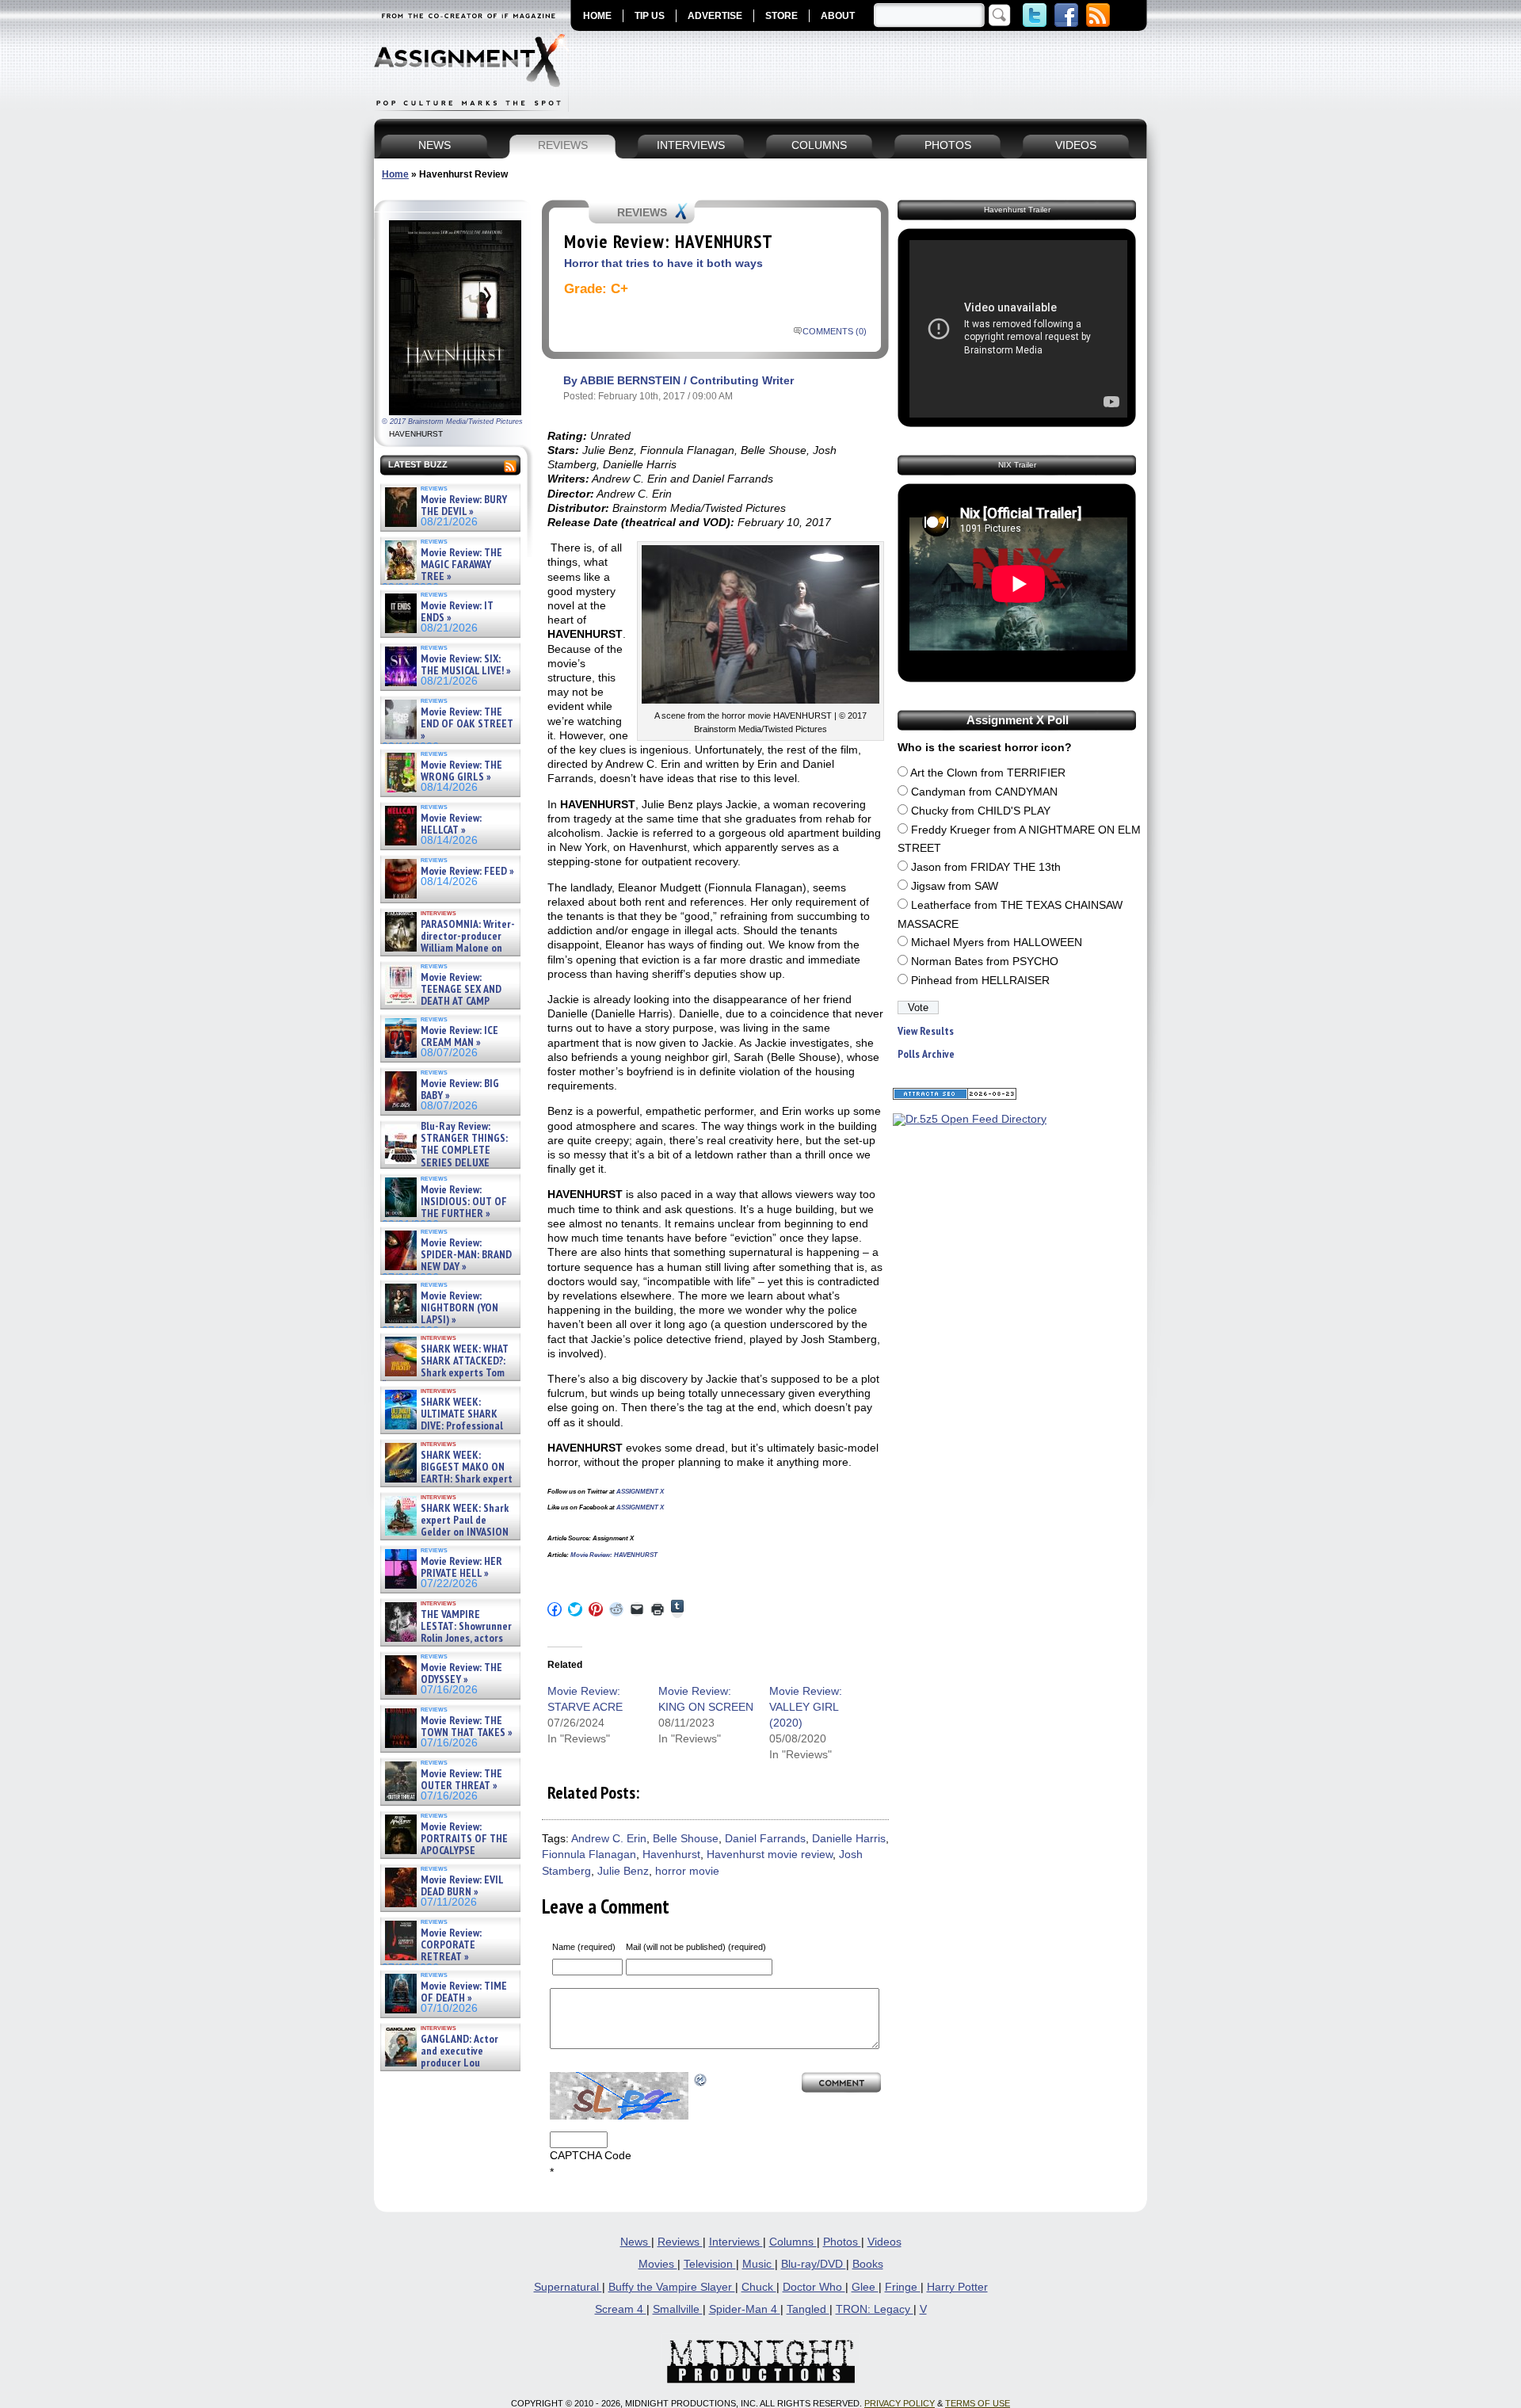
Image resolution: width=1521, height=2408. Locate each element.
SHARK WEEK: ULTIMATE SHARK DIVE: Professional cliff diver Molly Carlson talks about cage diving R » (448, 1427)
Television (710, 2264)
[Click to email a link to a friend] (637, 1609)
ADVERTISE (715, 16)
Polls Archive (926, 1054)
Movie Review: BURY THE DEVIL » (464, 506)
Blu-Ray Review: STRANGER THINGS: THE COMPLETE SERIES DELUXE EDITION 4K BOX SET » (445, 1151)
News (636, 2242)
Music (759, 2264)
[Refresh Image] (701, 2080)
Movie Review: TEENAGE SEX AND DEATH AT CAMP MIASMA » (442, 996)
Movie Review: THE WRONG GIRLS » (461, 771)
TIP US (650, 16)
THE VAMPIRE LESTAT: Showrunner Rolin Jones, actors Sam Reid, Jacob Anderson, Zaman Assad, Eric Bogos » (447, 1639)
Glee (865, 2287)
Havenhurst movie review (770, 1855)
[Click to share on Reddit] (616, 1609)
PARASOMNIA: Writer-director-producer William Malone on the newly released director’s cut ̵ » (448, 949)
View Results (926, 1031)
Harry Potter (957, 2287)
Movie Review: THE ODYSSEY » (461, 1674)
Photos (842, 2242)
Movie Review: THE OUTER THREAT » (461, 1780)
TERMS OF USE (978, 2403)
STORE (781, 16)
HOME (597, 16)
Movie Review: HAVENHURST (614, 1555)
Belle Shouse (686, 1839)
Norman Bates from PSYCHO (985, 962)
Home (395, 174)
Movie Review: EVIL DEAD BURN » (462, 1886)
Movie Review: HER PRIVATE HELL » (461, 1568)
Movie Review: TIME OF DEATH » (464, 1992)
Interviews (736, 2242)
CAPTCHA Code (591, 2156)
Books (868, 2264)
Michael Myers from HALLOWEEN (997, 943)
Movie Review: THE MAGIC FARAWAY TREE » (461, 565)
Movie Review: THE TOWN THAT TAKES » (467, 1727)
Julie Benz (623, 1871)
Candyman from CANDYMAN (984, 792)
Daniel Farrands (765, 1839)
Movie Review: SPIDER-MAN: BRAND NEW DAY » (466, 1255)
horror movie (687, 1871)
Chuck (759, 2287)
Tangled (808, 2309)
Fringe (903, 2287)
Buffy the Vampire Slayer (672, 2287)
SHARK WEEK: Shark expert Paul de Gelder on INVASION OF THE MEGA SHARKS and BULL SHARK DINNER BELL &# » (447, 1539)
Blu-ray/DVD (814, 2264)
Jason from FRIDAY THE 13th (986, 867)
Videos (884, 2242)
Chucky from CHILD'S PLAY (981, 811)
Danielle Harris (849, 1839)
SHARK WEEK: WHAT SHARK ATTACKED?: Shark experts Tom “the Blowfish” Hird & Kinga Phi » (445, 1374)
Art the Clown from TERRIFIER (988, 773)
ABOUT (838, 16)
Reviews (680, 2242)
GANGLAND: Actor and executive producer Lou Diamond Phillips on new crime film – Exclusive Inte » (449, 2064)
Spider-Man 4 (745, 2309)
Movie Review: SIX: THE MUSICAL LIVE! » (466, 665)
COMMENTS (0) (835, 331)
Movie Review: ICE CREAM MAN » (459, 1037)
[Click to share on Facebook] (555, 1609)
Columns (793, 2242)
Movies (658, 2264)
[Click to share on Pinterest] (596, 1609)
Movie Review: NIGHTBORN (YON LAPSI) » (459, 1308)
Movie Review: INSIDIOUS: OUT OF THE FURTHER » (464, 1202)
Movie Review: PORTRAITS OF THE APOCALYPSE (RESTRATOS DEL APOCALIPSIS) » (445, 1851)
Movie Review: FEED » (467, 871)
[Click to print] (658, 1609)
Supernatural (568, 2287)
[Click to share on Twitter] (575, 1609)
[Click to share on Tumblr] (677, 1609)
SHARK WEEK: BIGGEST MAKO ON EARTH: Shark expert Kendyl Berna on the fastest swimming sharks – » (447, 1480)
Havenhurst (671, 1855)
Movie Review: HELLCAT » (451, 824)
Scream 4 (621, 2309)
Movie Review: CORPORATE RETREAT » (451, 1945)
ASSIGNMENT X (640, 1492)
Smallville (678, 2309)
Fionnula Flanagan (589, 1855)
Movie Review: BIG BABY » (460, 1090)
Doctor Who (814, 2287)
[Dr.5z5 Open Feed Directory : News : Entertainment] (970, 1119)
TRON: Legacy (875, 2309)
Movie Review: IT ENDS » (457, 612)
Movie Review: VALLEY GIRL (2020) (806, 1707)
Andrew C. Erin (609, 1839)
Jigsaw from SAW (955, 886)
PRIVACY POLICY (900, 2403)
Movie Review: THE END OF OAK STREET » (467, 724)
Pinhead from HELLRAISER (980, 981)
